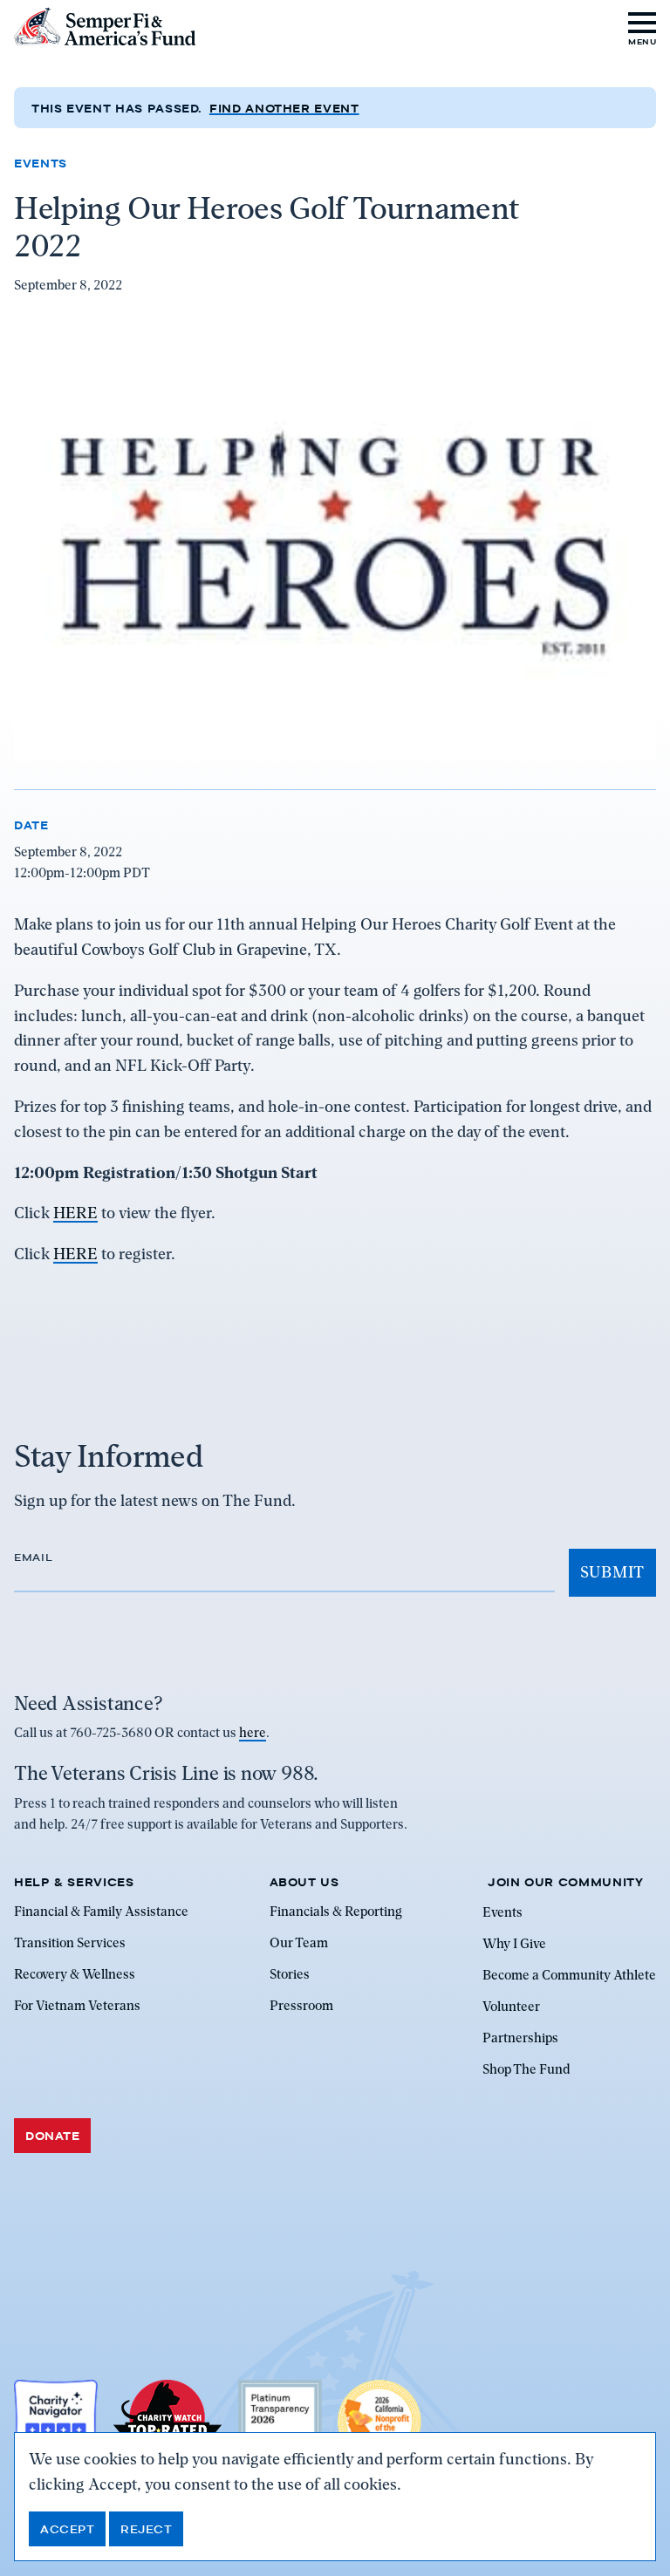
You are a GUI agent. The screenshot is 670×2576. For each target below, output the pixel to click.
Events (41, 163)
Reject (146, 2529)
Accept (67, 2529)
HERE (75, 1213)
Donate (52, 2136)
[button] (643, 27)
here (253, 1733)
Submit (612, 1572)
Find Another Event (284, 108)
